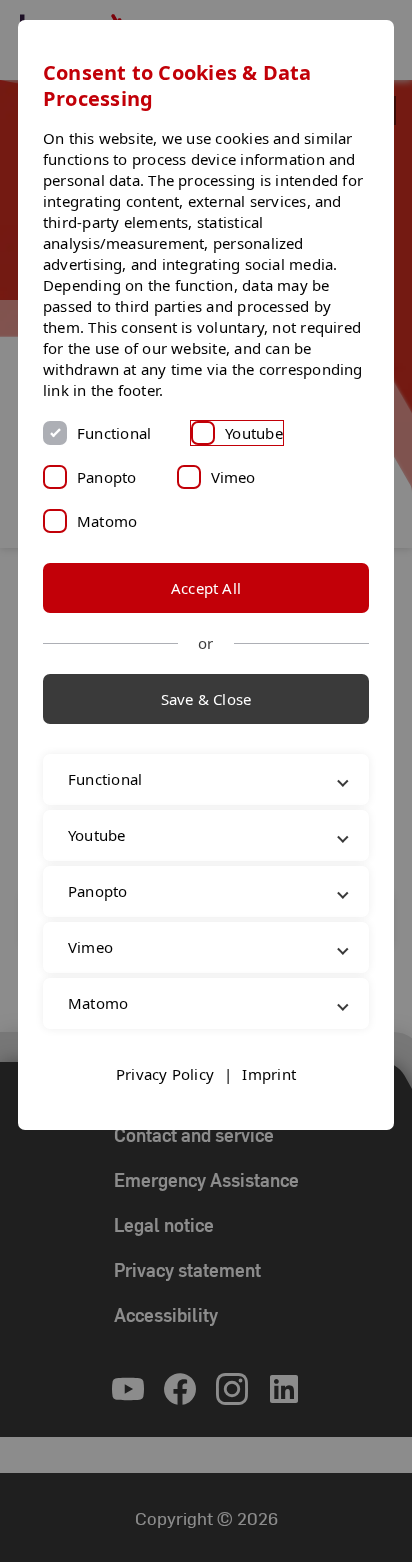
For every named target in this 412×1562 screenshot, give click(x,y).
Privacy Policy (165, 1095)
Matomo (107, 521)
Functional (114, 433)
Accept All (206, 588)
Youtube (254, 433)
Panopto (107, 477)
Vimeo (233, 477)
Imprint (269, 1095)
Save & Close (206, 699)
